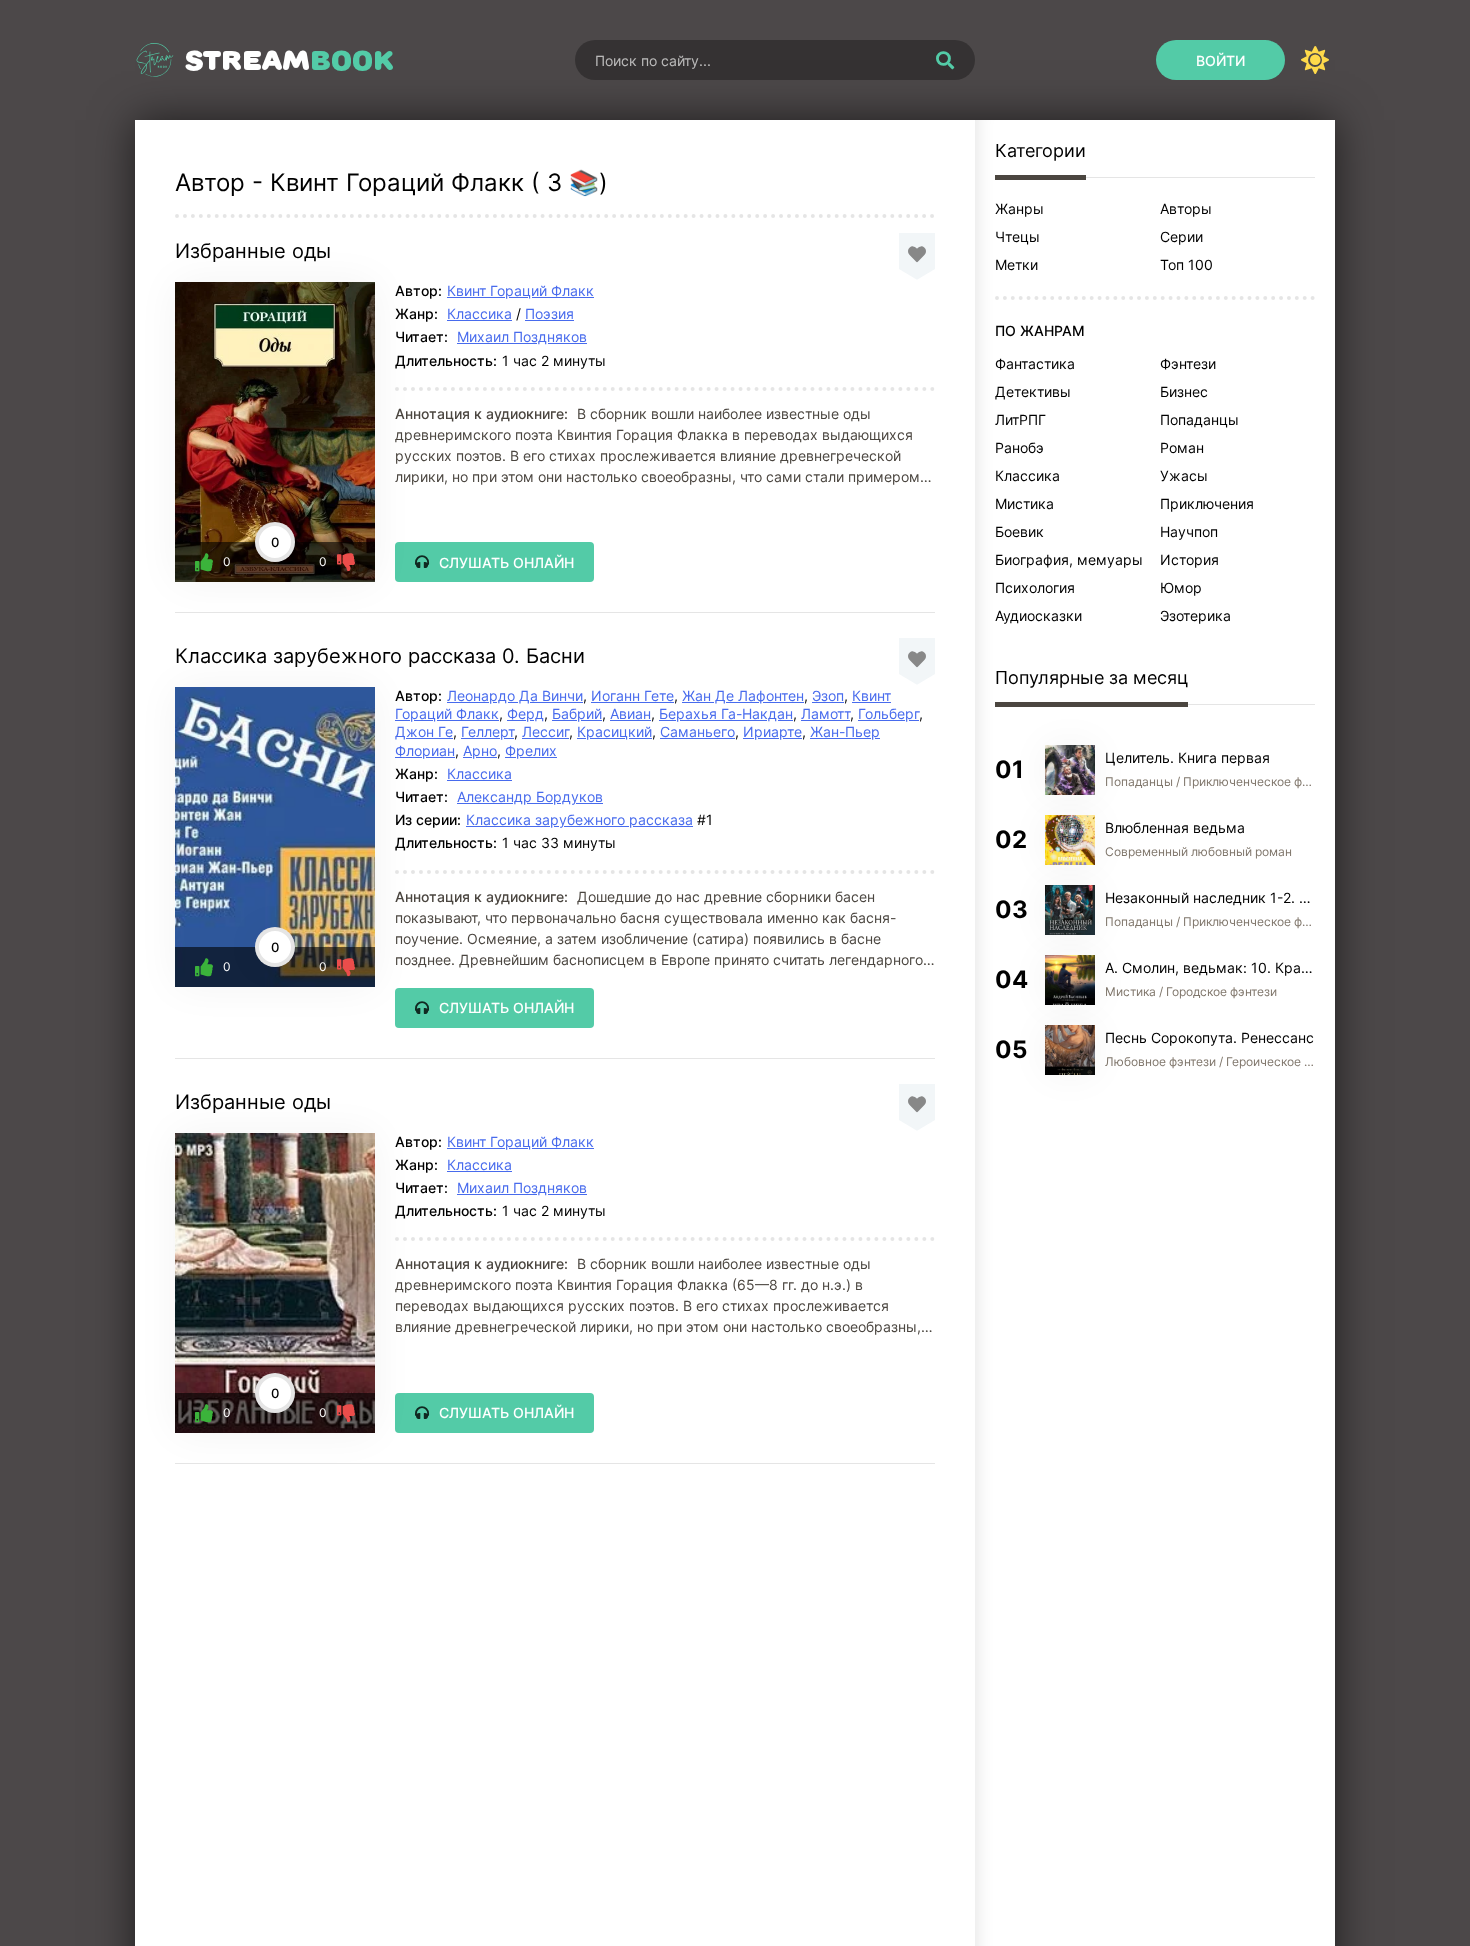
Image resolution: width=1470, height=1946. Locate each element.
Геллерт (487, 731)
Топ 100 (1186, 264)
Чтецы (1017, 236)
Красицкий (614, 731)
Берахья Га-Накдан (726, 713)
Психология (1035, 587)
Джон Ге (424, 731)
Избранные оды (253, 251)
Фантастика (1035, 363)
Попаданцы (1199, 419)
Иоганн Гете (632, 695)
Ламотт (825, 713)
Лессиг (545, 731)
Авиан (630, 713)
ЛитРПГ (1020, 419)
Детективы (1033, 391)
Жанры (1019, 208)
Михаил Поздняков (522, 336)
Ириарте (772, 731)
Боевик (1019, 531)
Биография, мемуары (1069, 559)
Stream (289, 60)
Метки (1016, 264)
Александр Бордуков (530, 796)
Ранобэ (1019, 447)
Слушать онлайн (506, 562)
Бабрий (577, 713)
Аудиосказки (1038, 615)
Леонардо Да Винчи (515, 695)
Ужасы (1184, 475)
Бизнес (1184, 391)
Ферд (525, 713)
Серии (1181, 236)
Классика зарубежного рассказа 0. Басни (380, 656)
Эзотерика (1195, 615)
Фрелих (531, 750)
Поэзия (549, 313)
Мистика (1024, 503)
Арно (480, 750)
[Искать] (945, 60)
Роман (1182, 447)
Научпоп (1189, 531)
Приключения (1207, 503)
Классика (479, 313)
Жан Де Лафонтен (743, 695)
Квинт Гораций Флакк (520, 290)
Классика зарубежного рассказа (579, 819)
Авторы (1186, 208)
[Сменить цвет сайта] (1315, 60)
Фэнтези (1188, 363)
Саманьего (697, 731)
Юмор (1181, 587)
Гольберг (888, 713)
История (1189, 559)
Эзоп (828, 695)
